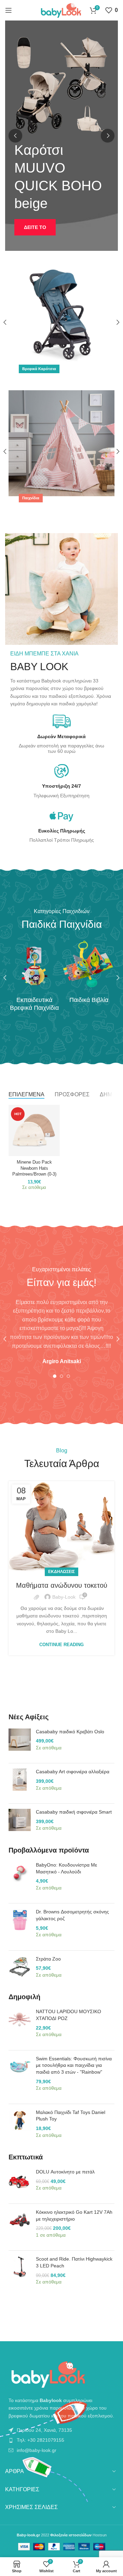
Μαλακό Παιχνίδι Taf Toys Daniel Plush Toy (71, 2116)
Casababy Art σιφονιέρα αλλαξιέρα (73, 1772)
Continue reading (61, 1645)
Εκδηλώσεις (61, 1572)
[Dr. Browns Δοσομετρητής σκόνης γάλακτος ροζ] (20, 1927)
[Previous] (15, 136)
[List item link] (61, 2430)
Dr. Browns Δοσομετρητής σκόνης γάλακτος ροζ (72, 1915)
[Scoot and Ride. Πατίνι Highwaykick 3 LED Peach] (20, 2274)
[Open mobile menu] (9, 10)
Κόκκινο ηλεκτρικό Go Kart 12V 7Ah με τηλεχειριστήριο (74, 2215)
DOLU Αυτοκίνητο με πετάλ (65, 2172)
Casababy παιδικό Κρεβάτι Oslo (70, 1732)
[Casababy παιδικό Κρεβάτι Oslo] (20, 1743)
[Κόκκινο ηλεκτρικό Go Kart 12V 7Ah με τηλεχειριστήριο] (20, 2227)
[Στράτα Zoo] (20, 1971)
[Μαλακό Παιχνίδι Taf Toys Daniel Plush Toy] (20, 2127)
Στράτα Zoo (48, 1959)
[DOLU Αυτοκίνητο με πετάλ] (20, 2184)
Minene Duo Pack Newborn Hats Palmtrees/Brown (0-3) (34, 1168)
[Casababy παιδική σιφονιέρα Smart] (20, 1824)
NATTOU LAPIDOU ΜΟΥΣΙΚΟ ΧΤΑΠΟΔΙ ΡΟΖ (69, 2015)
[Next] (108, 136)
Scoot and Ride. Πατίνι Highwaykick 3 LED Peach (74, 2262)
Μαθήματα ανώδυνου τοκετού (62, 1585)
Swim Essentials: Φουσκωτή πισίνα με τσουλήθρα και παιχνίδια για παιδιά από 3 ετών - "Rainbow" (74, 2065)
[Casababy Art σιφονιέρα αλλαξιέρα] (20, 1783)
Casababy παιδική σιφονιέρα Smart (74, 1812)
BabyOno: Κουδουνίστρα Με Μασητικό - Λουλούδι (66, 1868)
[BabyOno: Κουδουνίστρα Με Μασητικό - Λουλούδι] (20, 1880)
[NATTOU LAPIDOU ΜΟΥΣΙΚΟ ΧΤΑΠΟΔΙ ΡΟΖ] (20, 2026)
